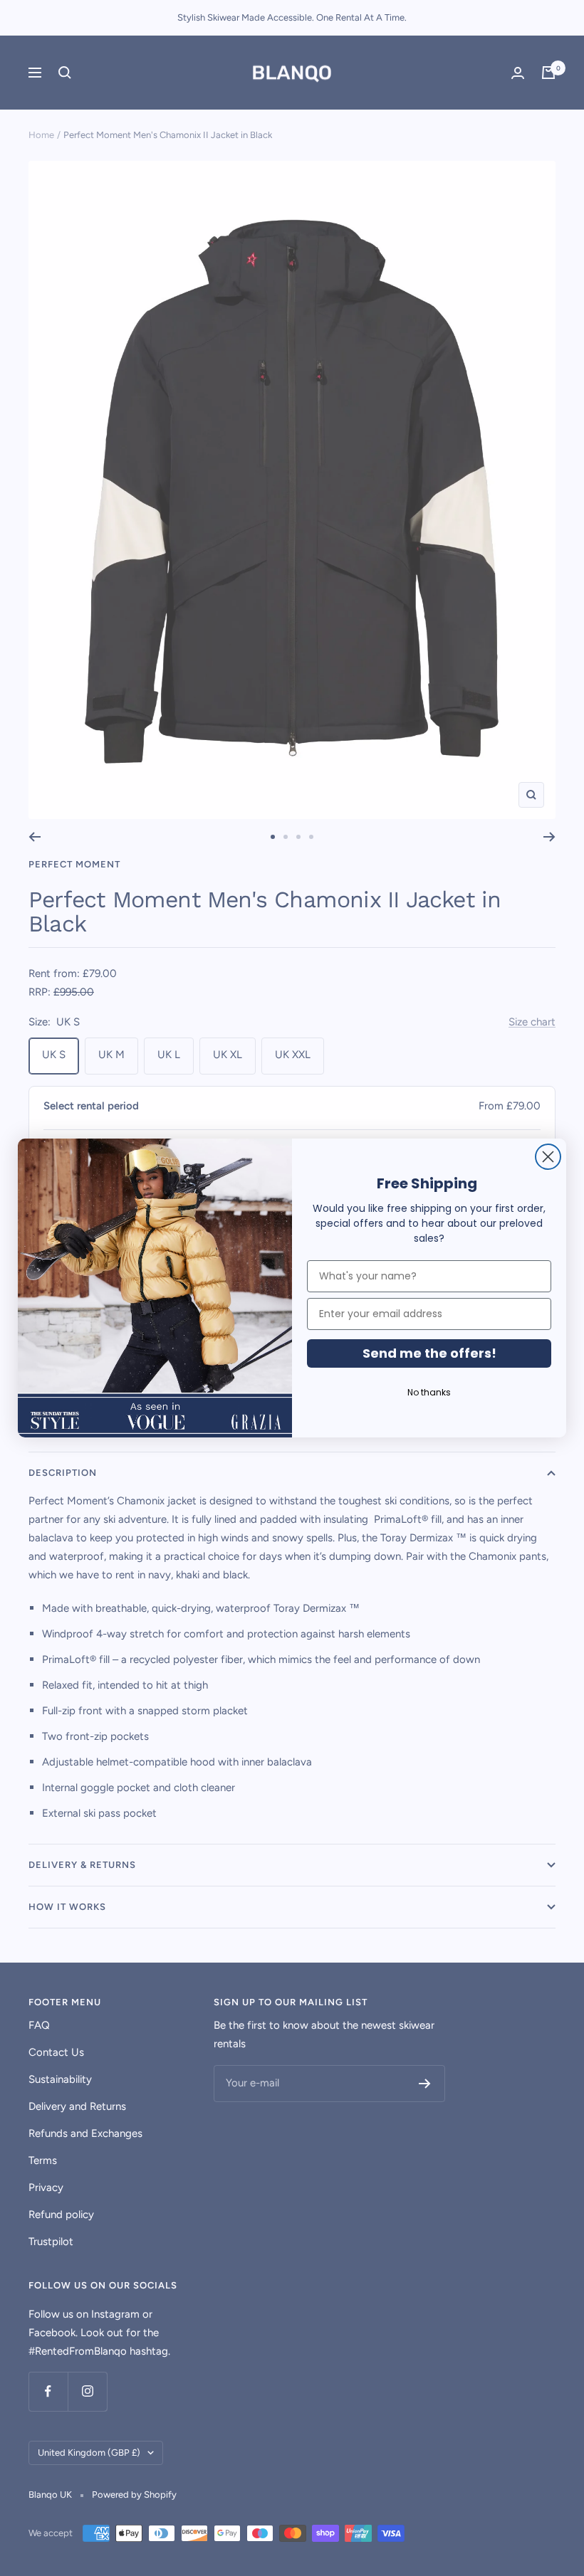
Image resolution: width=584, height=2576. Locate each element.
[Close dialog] (548, 1157)
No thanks (429, 1392)
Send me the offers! (429, 1353)
